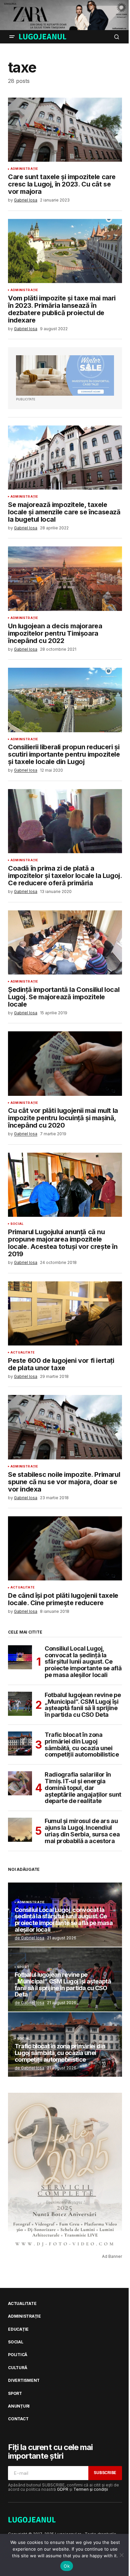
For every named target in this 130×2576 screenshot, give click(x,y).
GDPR (63, 2489)
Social (17, 1224)
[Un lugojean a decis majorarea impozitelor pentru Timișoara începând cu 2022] (65, 578)
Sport (23, 1967)
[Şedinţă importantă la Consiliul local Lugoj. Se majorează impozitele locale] (65, 942)
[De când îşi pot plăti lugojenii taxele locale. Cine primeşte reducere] (65, 1548)
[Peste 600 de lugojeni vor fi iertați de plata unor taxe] (65, 1313)
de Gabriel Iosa (29, 1938)
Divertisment (24, 2380)
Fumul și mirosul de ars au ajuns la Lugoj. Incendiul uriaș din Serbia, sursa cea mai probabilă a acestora (82, 1831)
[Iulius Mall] (65, 15)
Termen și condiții (91, 2489)
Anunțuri (19, 2406)
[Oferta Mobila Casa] (65, 375)
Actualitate (22, 1353)
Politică (18, 2355)
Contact (18, 2419)
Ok (67, 2566)
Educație (18, 2329)
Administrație (24, 169)
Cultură (17, 2368)
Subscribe (105, 2473)
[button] (12, 37)
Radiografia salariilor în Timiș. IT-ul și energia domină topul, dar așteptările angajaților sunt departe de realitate (83, 1788)
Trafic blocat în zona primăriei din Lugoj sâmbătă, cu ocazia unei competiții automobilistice (82, 1745)
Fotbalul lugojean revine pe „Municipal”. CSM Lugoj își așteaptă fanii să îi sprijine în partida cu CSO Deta (83, 1705)
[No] (122, 2555)
